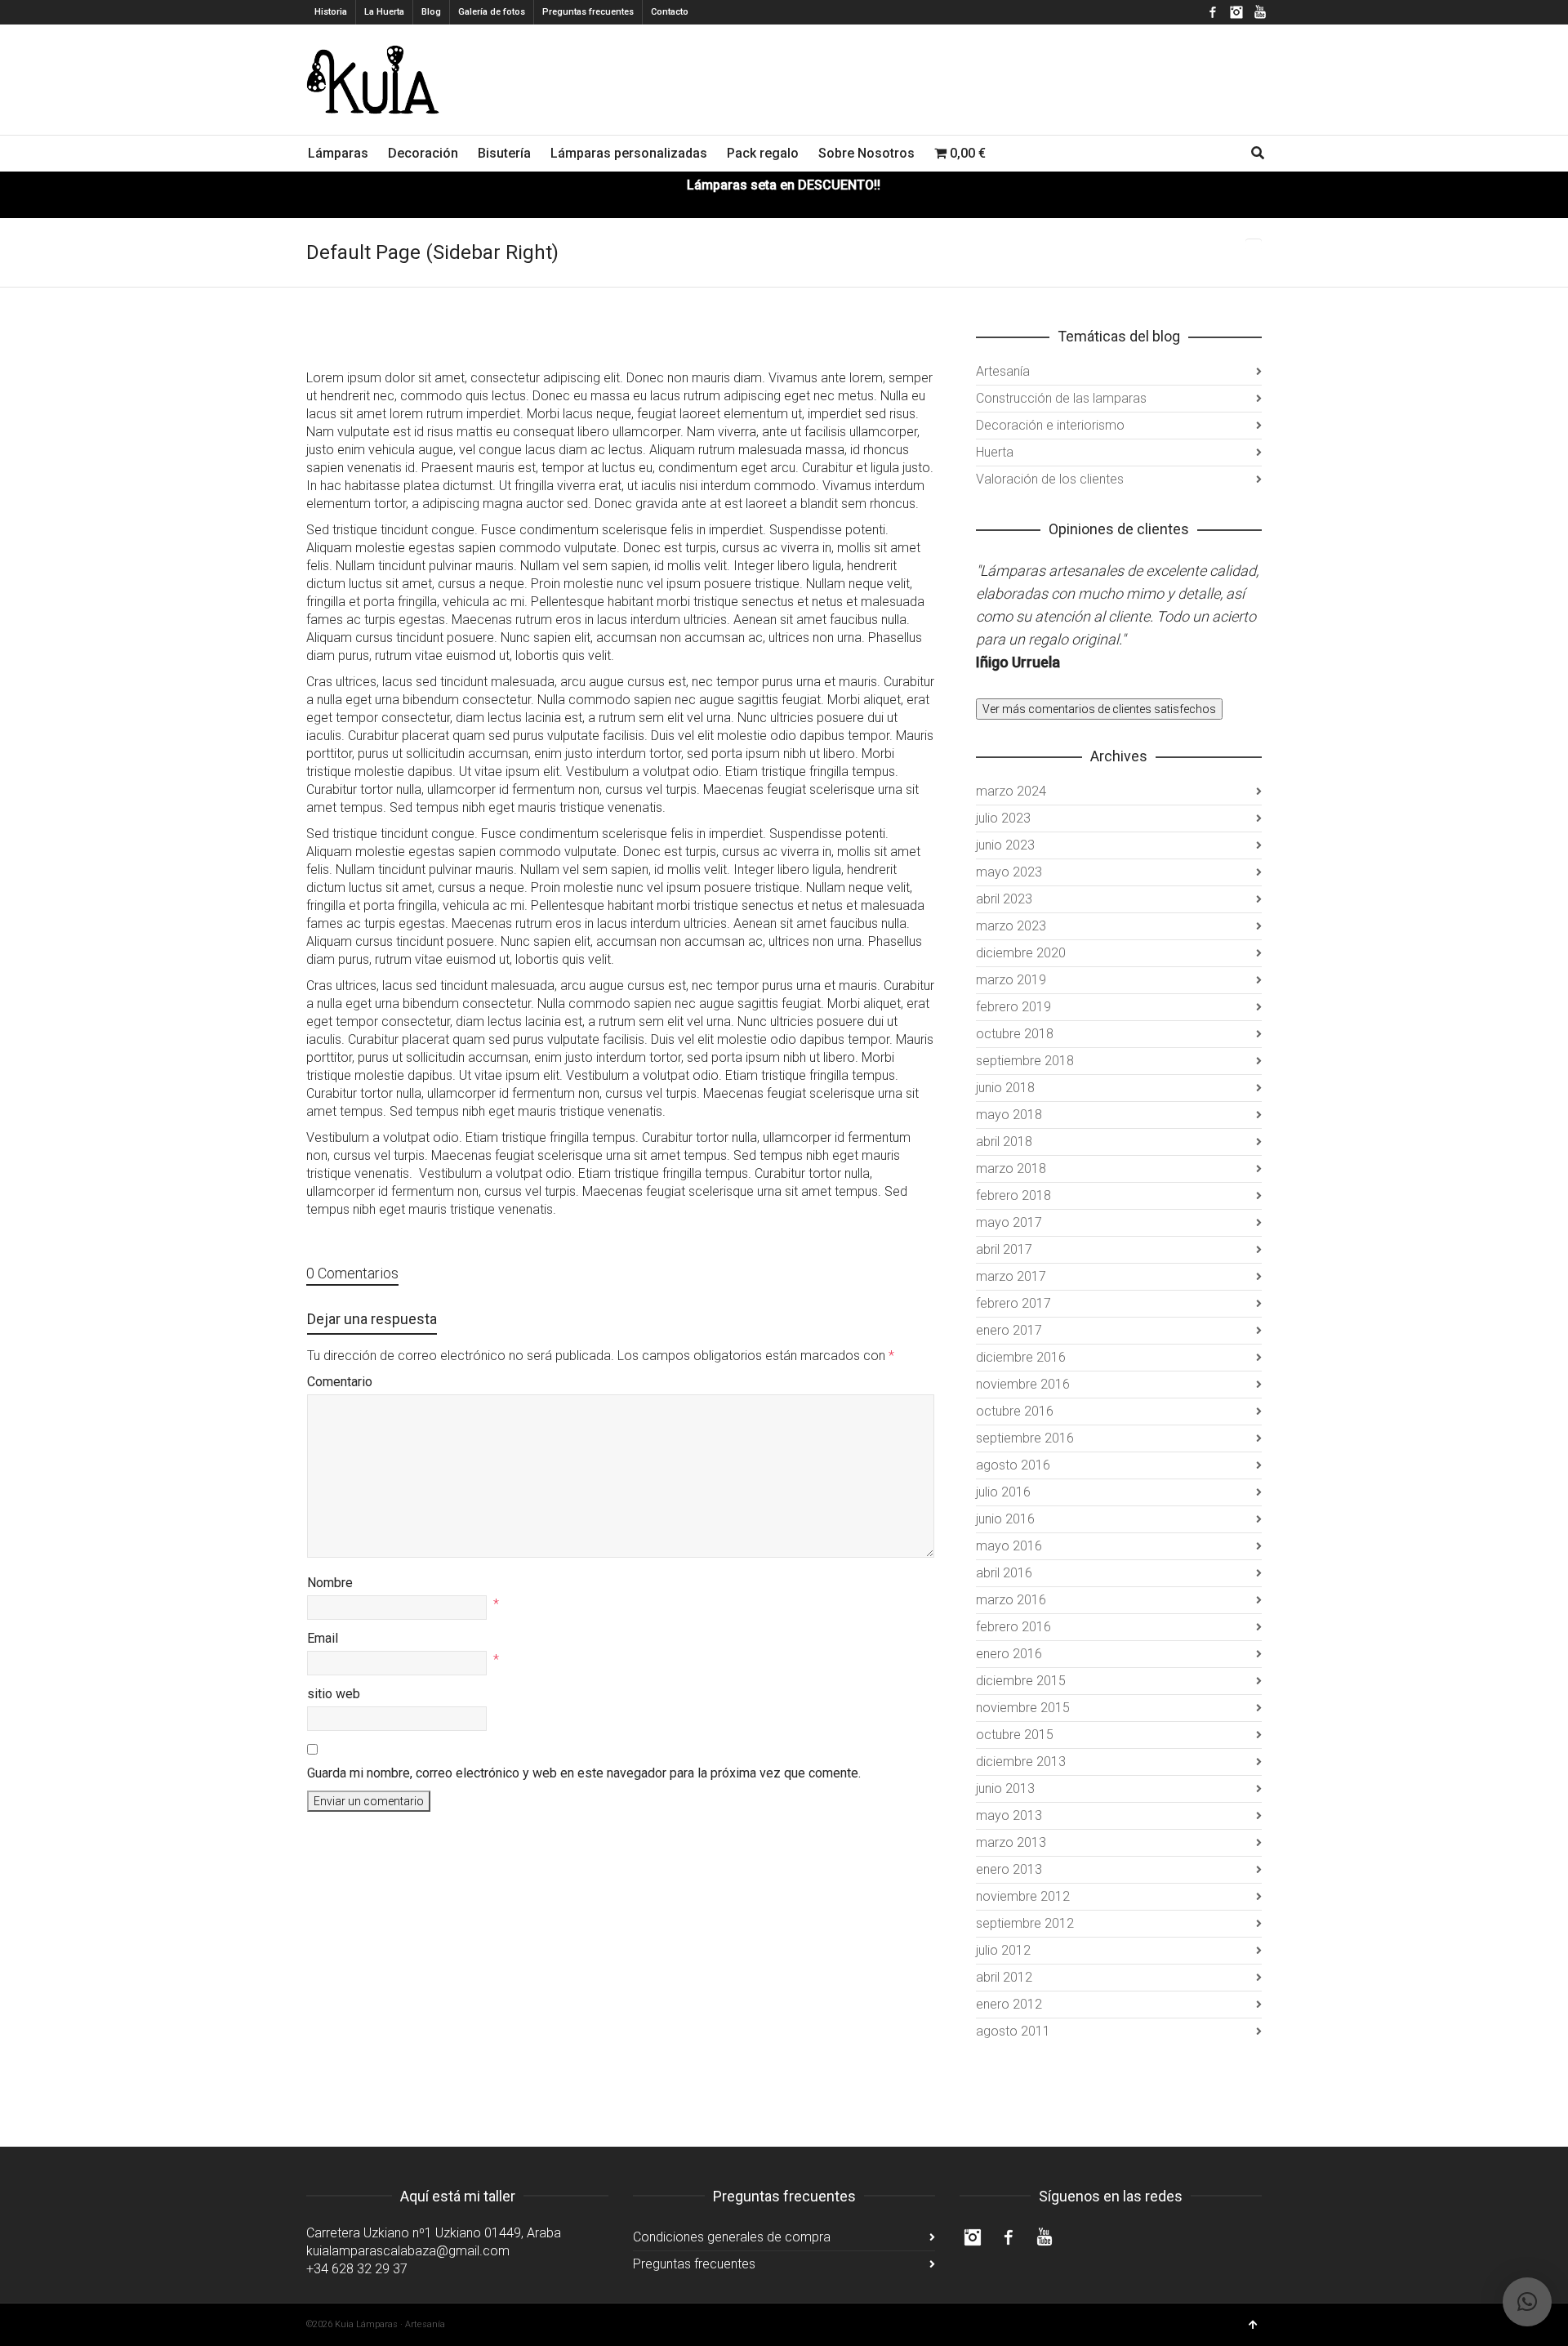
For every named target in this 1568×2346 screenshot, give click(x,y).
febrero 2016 (1013, 1627)
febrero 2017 (1013, 1303)
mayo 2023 (1009, 872)
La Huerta (384, 12)
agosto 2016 (1013, 1465)
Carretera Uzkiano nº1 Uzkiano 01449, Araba (434, 2233)
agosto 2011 (1013, 2031)
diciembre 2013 (1021, 1762)
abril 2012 (1004, 1977)
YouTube (1260, 12)
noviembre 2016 (1023, 1384)
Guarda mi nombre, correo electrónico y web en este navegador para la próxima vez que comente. (584, 1773)
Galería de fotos (492, 12)
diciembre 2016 (1021, 1357)
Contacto (670, 12)
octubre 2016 (1015, 1411)
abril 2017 (1004, 1249)
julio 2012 (1003, 1950)
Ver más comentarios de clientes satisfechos (1099, 709)
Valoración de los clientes (1050, 479)
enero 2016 (1009, 1654)
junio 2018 (1005, 1088)
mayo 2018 (1009, 1115)
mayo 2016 (1009, 1546)
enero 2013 (1009, 1869)
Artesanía (1003, 371)
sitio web (334, 1694)
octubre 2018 (1015, 1034)
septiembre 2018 (1025, 1061)
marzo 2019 (1011, 980)
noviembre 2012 (1023, 1896)
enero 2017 (1009, 1330)
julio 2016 (1003, 1492)
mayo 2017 (1009, 1222)
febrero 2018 (1013, 1195)
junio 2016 (1005, 1519)
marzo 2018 (1011, 1169)
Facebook (1213, 12)
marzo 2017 (1011, 1276)
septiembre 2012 (1025, 1923)
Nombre (330, 1583)
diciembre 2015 (1021, 1681)
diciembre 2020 (1021, 953)
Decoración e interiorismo (1050, 425)
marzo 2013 (1011, 1842)
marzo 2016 (1011, 1600)
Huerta (995, 452)
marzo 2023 (1011, 926)
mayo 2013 (1009, 1815)
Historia (331, 12)
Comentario (340, 1382)
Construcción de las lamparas (1061, 398)
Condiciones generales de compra (732, 2237)
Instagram (1236, 12)
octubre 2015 (1015, 1735)
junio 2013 (1005, 1788)
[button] (1527, 2302)
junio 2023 (1005, 845)
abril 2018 (1004, 1142)
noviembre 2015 (1023, 1708)
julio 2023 (1003, 818)
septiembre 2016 (1025, 1438)
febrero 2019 (1013, 1007)
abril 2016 (1004, 1573)
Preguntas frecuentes (588, 12)
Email (323, 1638)
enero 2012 (1009, 2004)
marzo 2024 (1011, 791)
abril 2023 (1004, 899)
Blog (431, 12)
